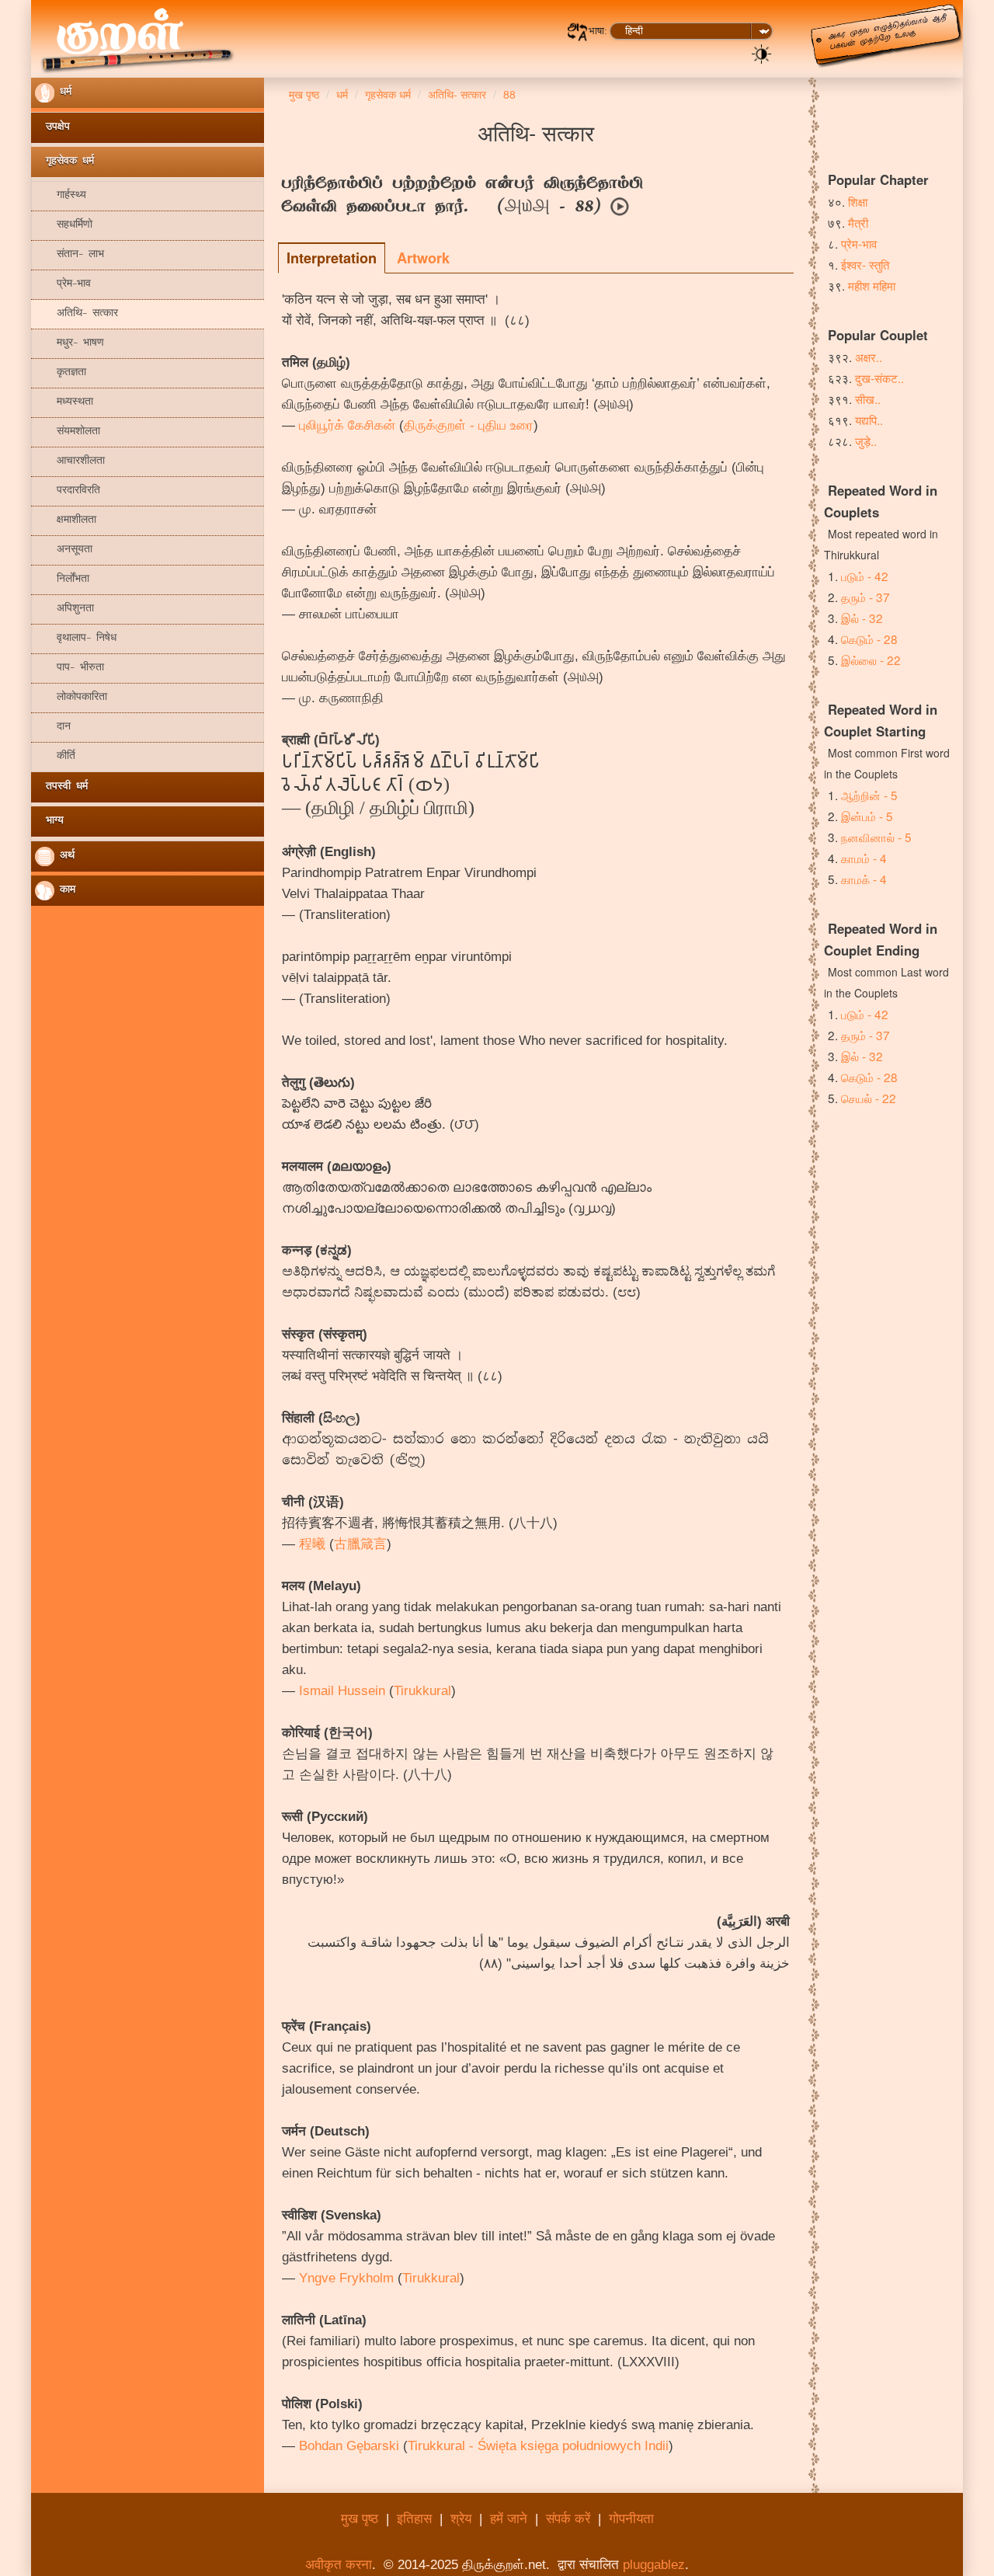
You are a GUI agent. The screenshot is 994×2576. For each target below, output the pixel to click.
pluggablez (654, 2565)
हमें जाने (509, 2519)
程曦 (312, 1544)
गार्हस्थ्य (61, 196)
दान (53, 728)
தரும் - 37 (865, 597)
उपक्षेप (52, 128)
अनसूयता (64, 550)
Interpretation (332, 258)
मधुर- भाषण (70, 344)
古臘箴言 (360, 1544)
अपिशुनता (64, 609)
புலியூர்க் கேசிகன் (347, 425)
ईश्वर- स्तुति (865, 264)
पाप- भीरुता (70, 668)
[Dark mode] (762, 53)
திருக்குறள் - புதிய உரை (469, 425)
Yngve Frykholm (346, 2278)
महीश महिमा (872, 285)
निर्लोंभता (62, 580)
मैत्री (858, 222)
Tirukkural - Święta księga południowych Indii (538, 2446)
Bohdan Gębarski (349, 2446)
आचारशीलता (70, 462)
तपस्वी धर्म (61, 787)
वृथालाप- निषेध (76, 639)
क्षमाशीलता (66, 521)
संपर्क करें (568, 2519)
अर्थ (64, 856)
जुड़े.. (866, 440)
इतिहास (414, 2519)
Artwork (423, 258)
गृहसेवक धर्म (64, 162)
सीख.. (868, 399)
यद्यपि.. (869, 419)
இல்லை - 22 (871, 660)
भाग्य (49, 822)
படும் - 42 (865, 576)
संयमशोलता (68, 432)
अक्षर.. (869, 357)
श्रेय (461, 2519)
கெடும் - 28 (869, 639)
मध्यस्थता (64, 403)
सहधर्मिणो (64, 226)
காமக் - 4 (864, 879)
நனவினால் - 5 (876, 837)
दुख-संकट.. (879, 378)
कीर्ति (55, 757)
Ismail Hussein (342, 1691)
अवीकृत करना (339, 2565)
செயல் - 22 (869, 1098)
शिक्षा (858, 201)
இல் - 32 (862, 618)
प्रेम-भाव (63, 285)
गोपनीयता (631, 2519)
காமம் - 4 (864, 858)
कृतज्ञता (61, 373)
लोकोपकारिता (71, 698)
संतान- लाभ (70, 255)
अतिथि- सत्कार (76, 314)
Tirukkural (422, 1691)
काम (65, 891)
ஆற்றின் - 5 (869, 795)
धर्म (63, 93)
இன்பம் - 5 (867, 816)
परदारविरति (68, 491)
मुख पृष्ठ (360, 2519)
